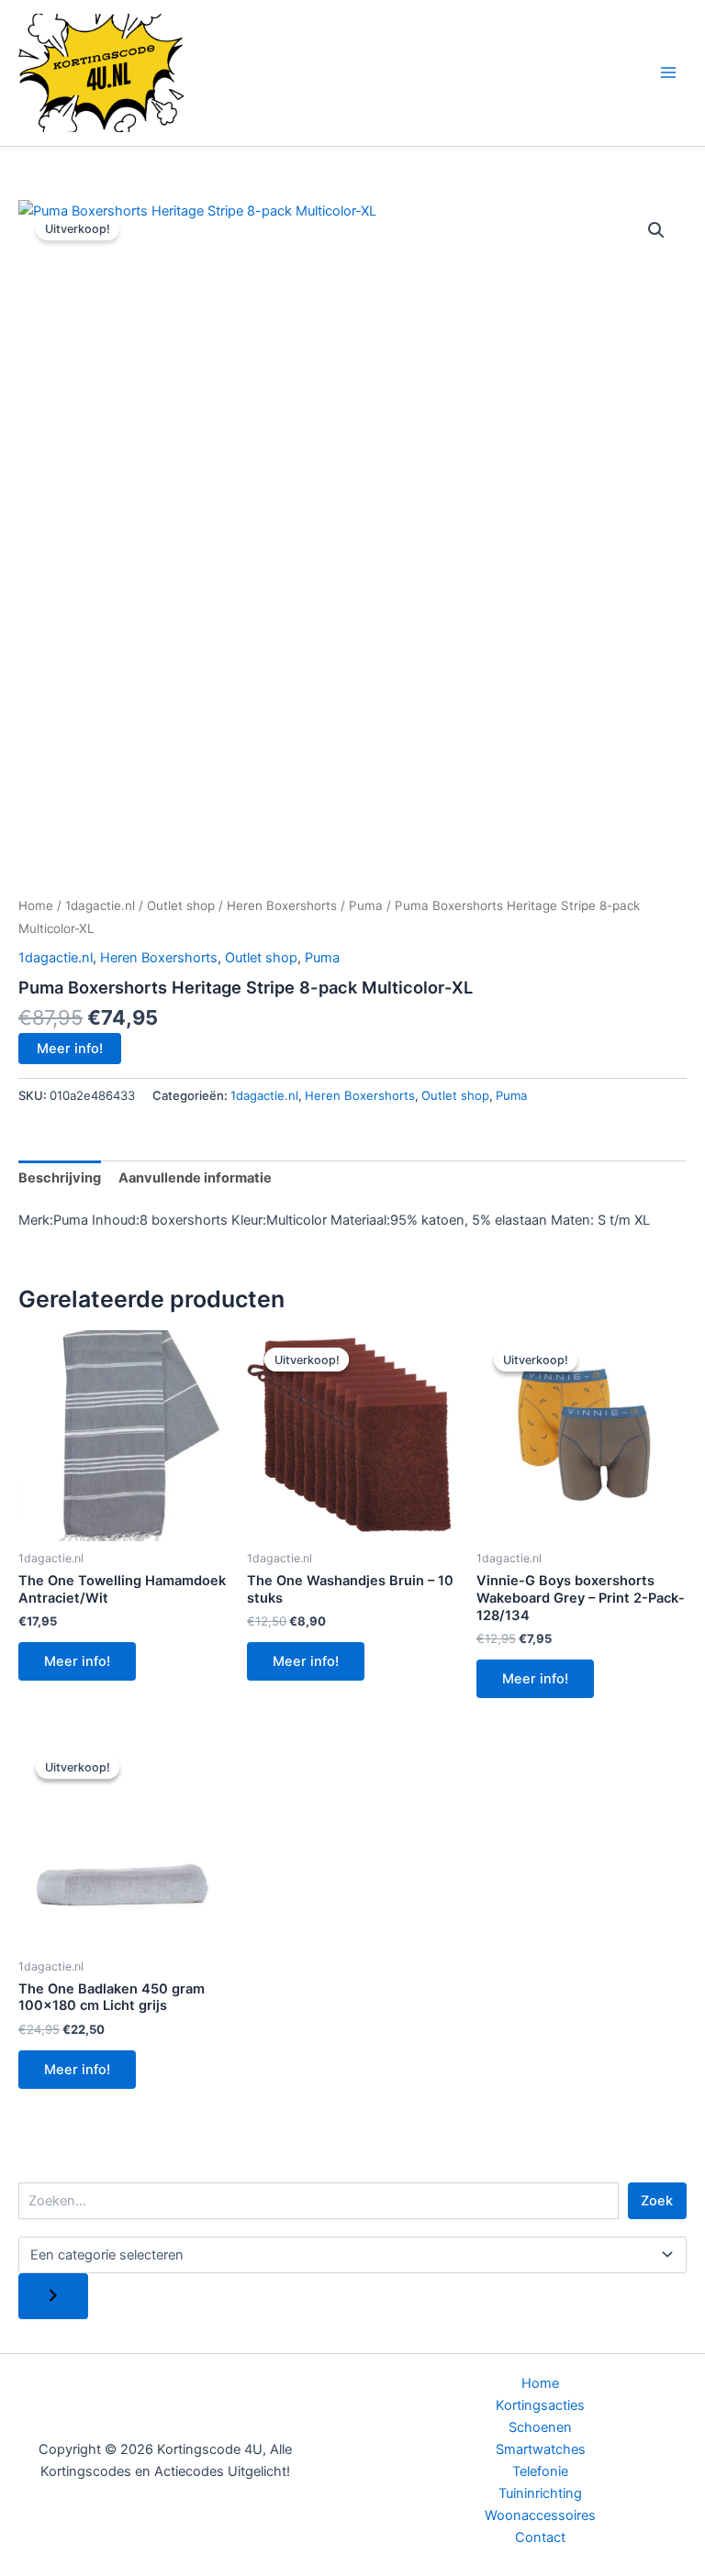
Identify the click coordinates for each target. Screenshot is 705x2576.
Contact (540, 2537)
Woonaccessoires (540, 2515)
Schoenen (540, 2427)
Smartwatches (541, 2449)
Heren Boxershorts (282, 905)
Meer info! (70, 1049)
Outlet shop (181, 905)
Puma (366, 905)
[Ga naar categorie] (53, 2297)
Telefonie (540, 2471)
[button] (656, 230)
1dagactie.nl (100, 905)
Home (36, 905)
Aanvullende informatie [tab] (195, 1178)
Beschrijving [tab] (60, 1178)
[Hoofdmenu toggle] (668, 72)
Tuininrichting (540, 2493)
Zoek (657, 2201)
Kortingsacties (540, 2405)
